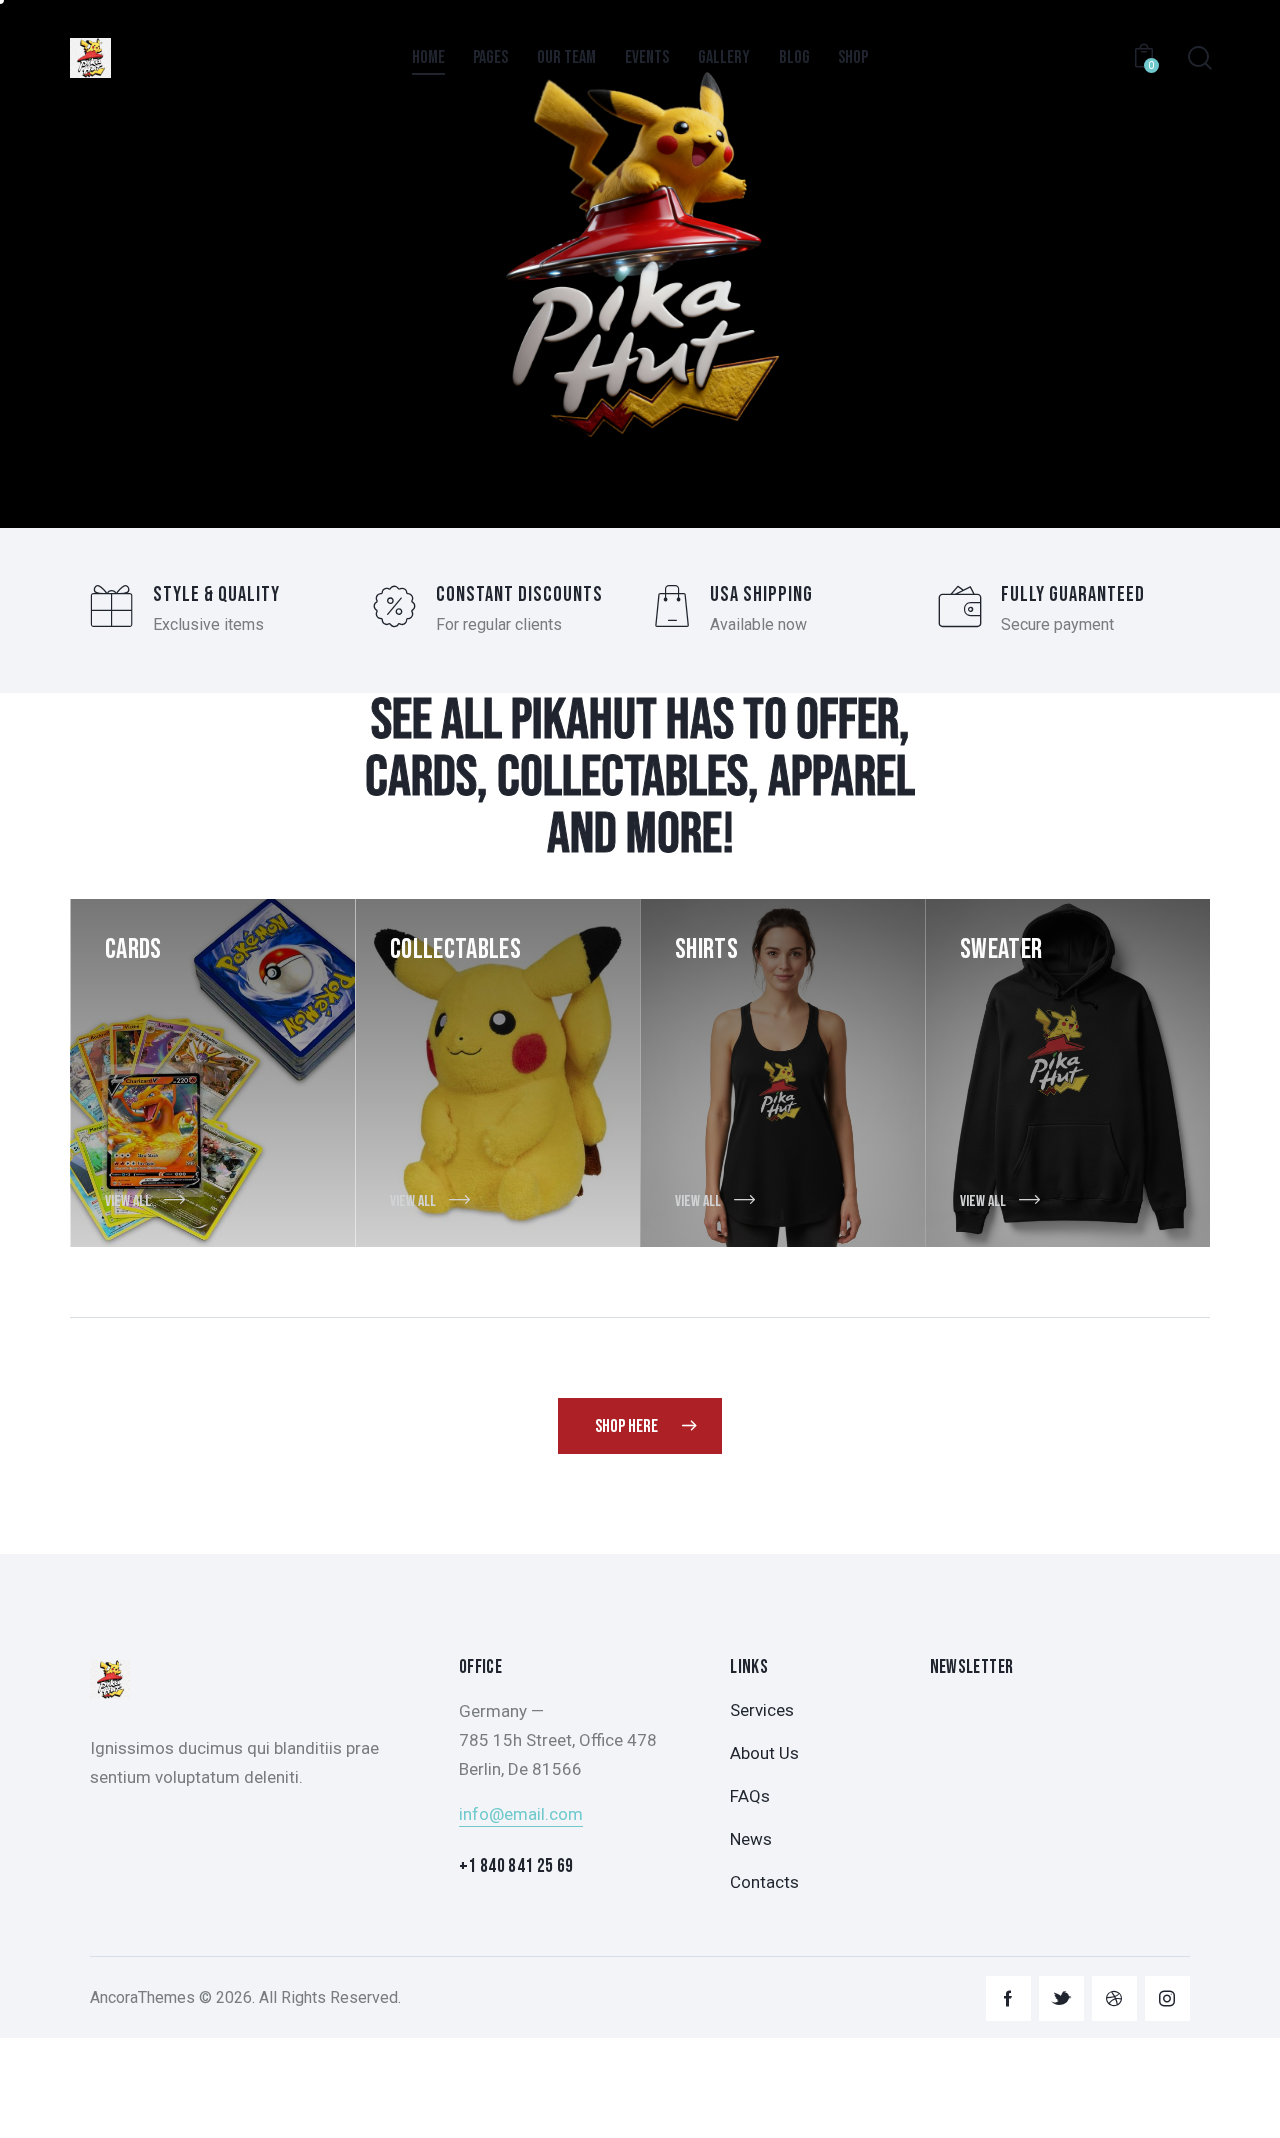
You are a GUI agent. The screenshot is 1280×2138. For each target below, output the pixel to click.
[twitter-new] (1061, 1998)
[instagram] (1167, 1998)
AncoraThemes (142, 1997)
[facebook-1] (1008, 1998)
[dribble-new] (1114, 1998)
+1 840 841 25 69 (516, 1866)
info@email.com (521, 1814)
